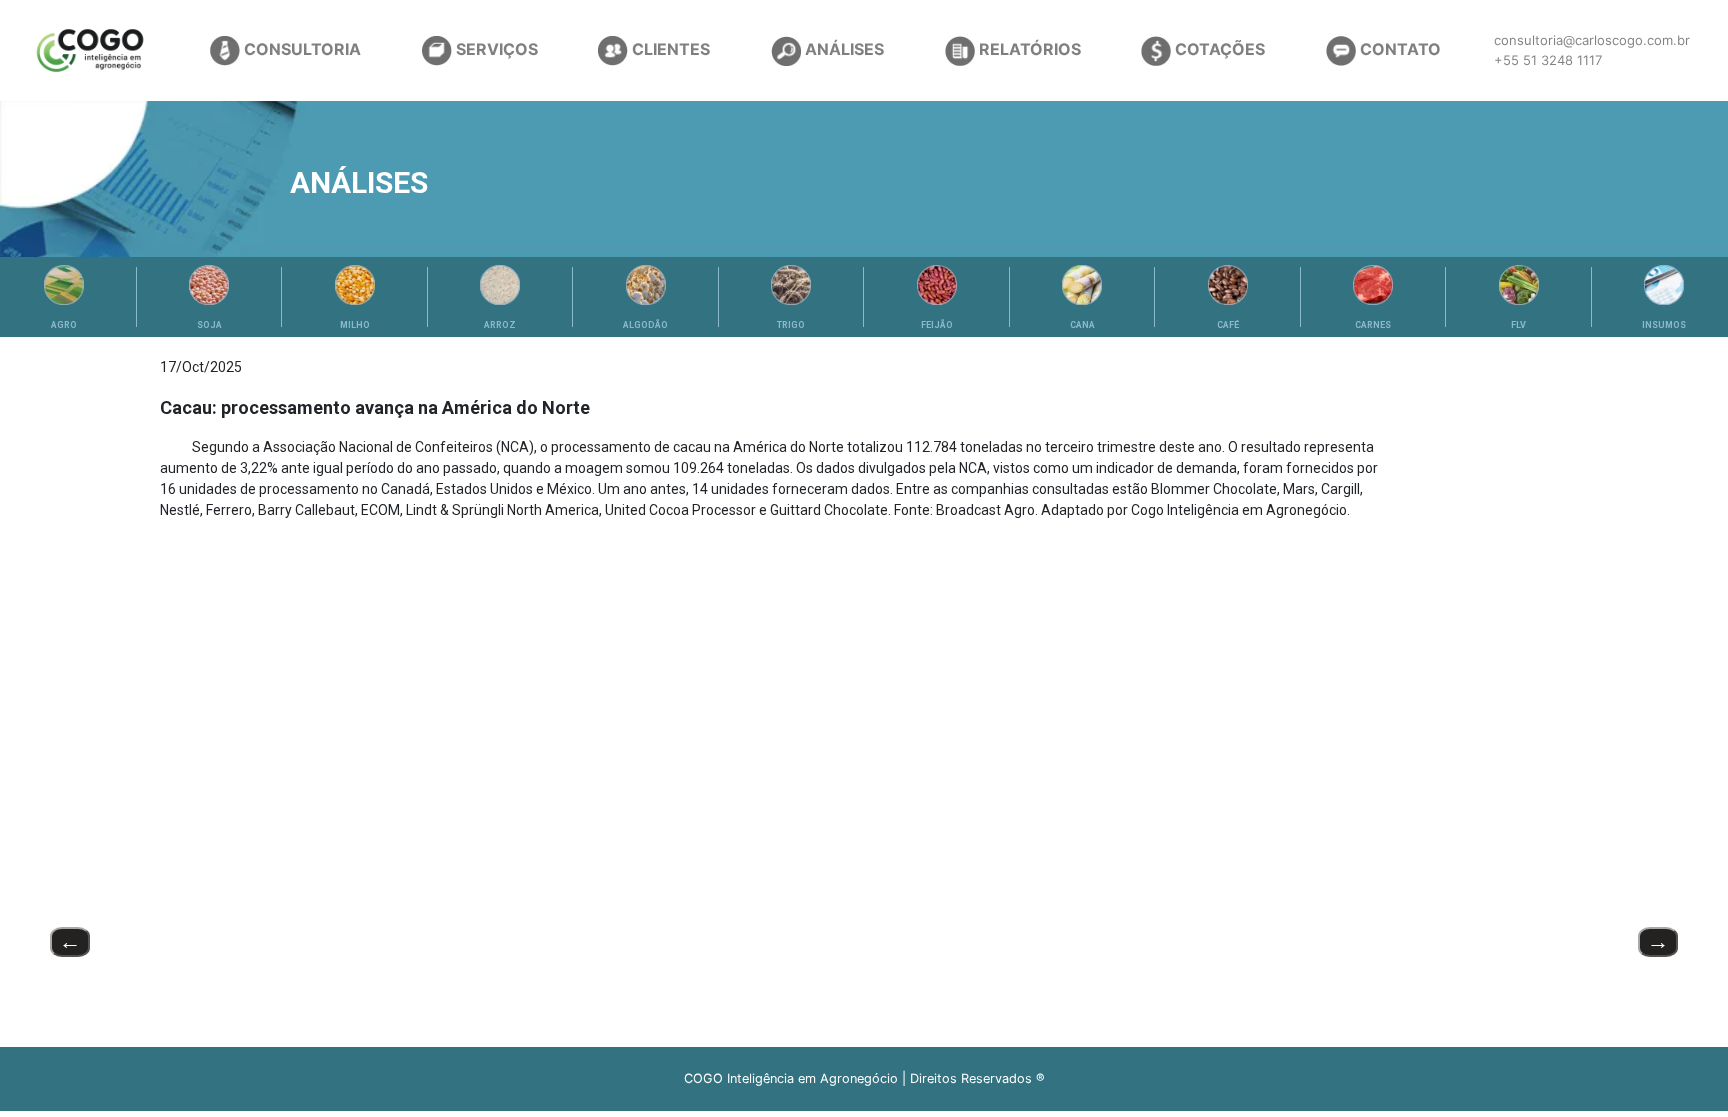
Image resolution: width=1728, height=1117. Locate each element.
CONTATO (1398, 49)
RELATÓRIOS (1028, 49)
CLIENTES (669, 49)
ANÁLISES (842, 49)
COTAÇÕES (1218, 49)
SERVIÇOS (495, 49)
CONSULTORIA (300, 49)
